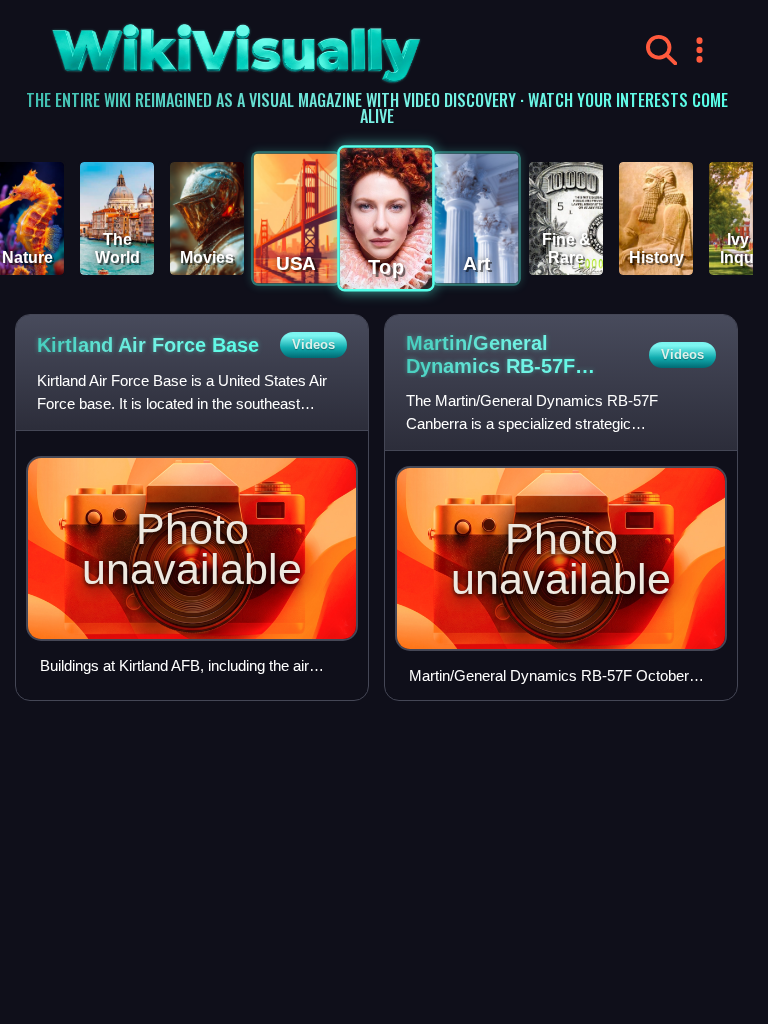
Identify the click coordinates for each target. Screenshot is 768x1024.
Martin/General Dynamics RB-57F (490, 355)
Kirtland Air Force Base (148, 345)
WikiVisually (186, 46)
